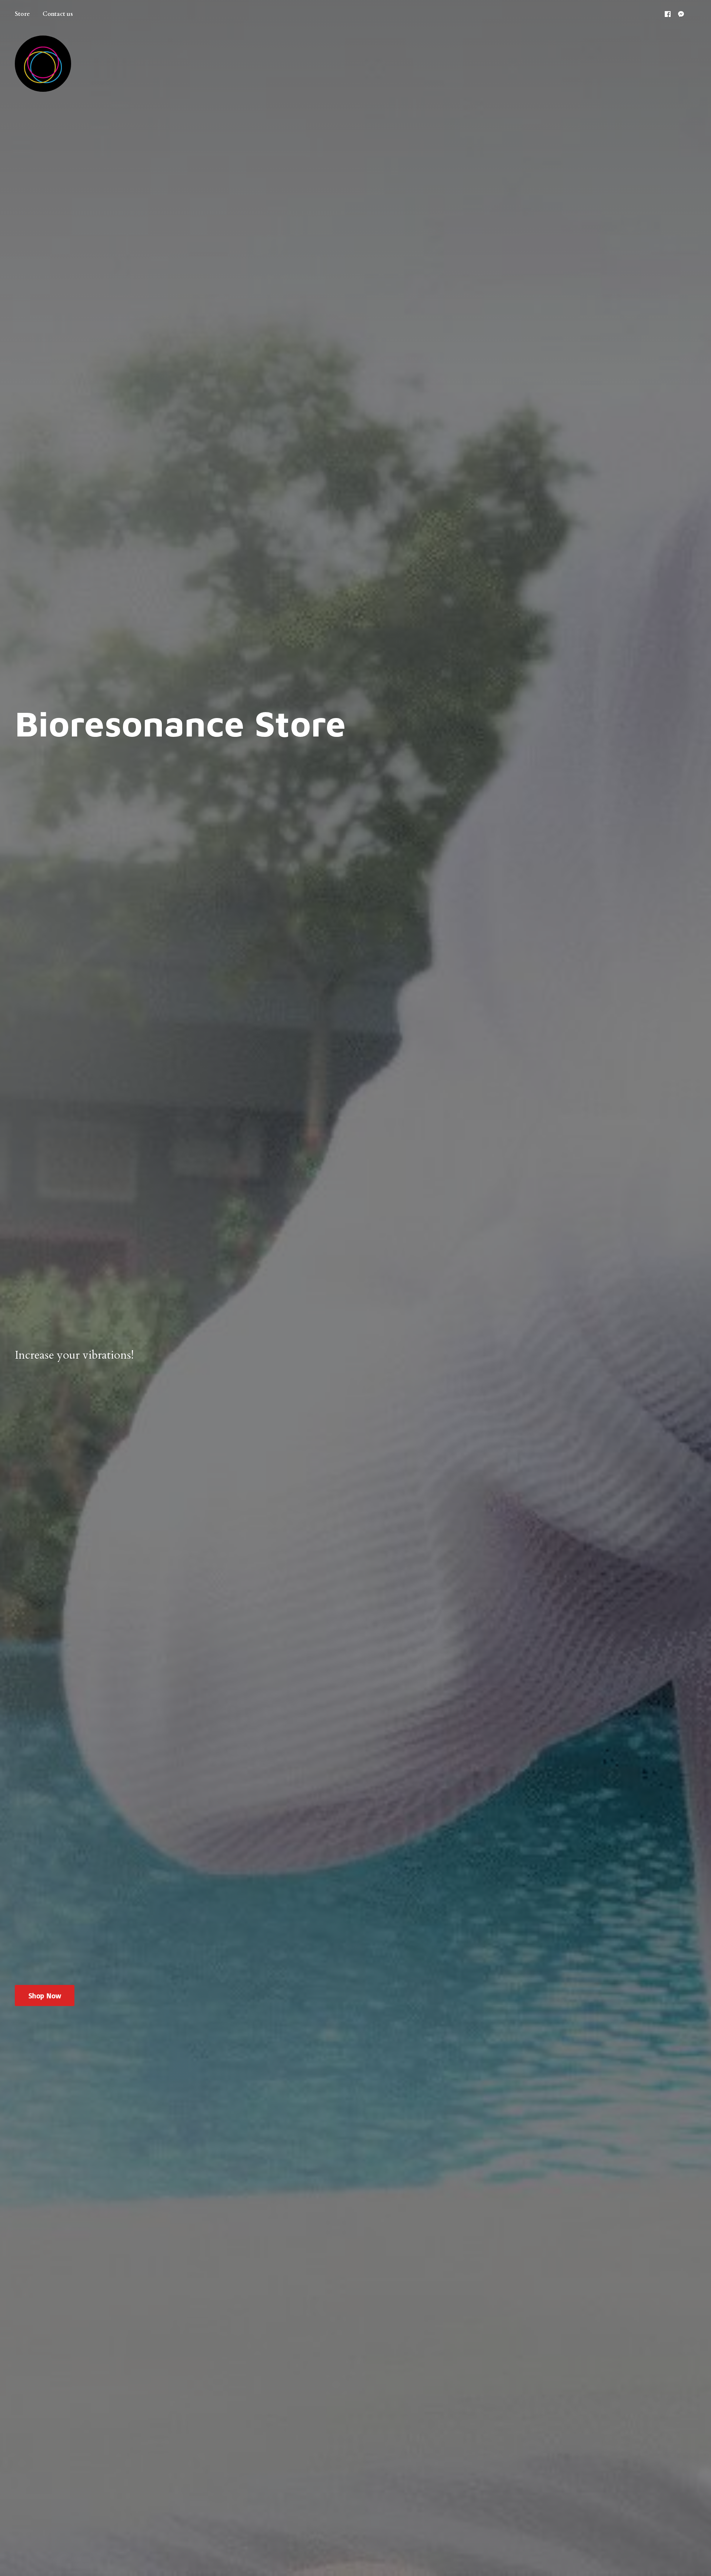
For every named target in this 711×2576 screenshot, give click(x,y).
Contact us (58, 14)
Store (22, 14)
